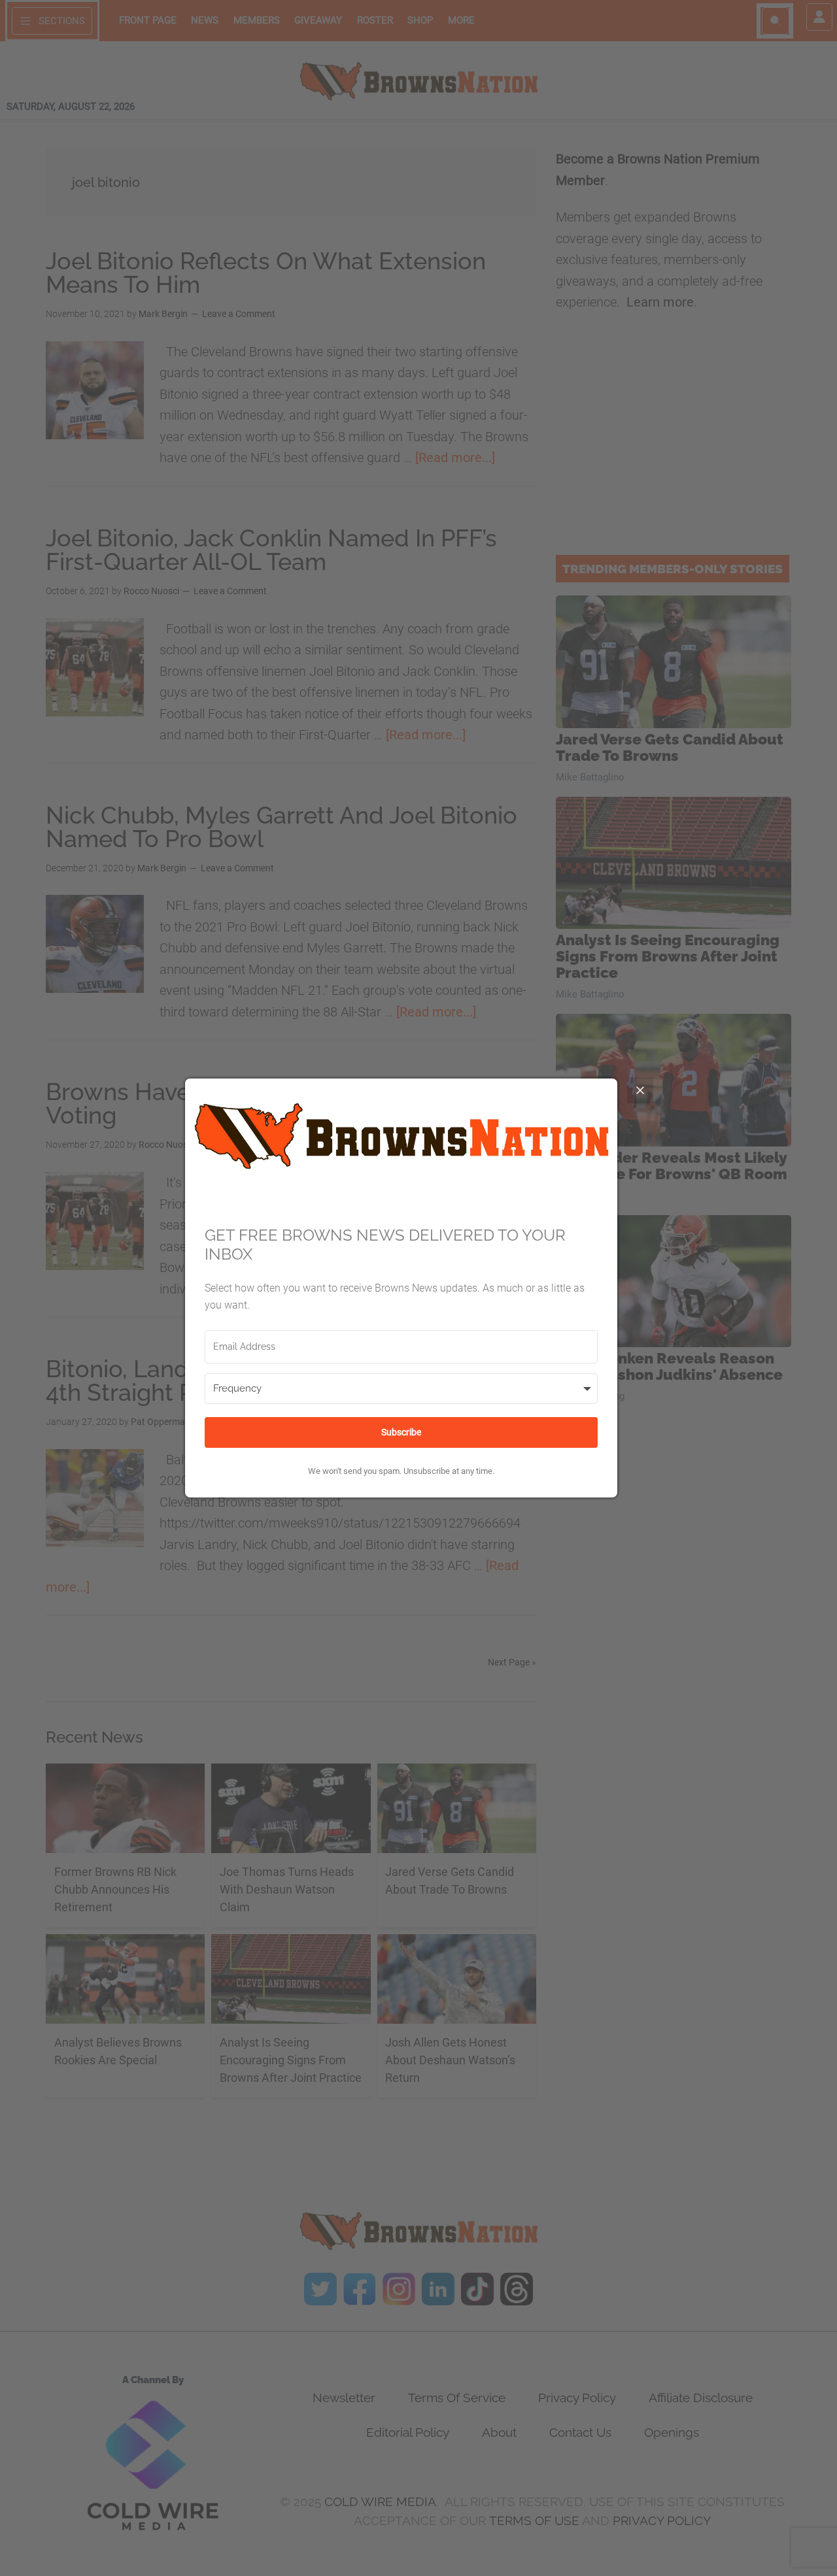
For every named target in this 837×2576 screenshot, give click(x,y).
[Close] (640, 1090)
